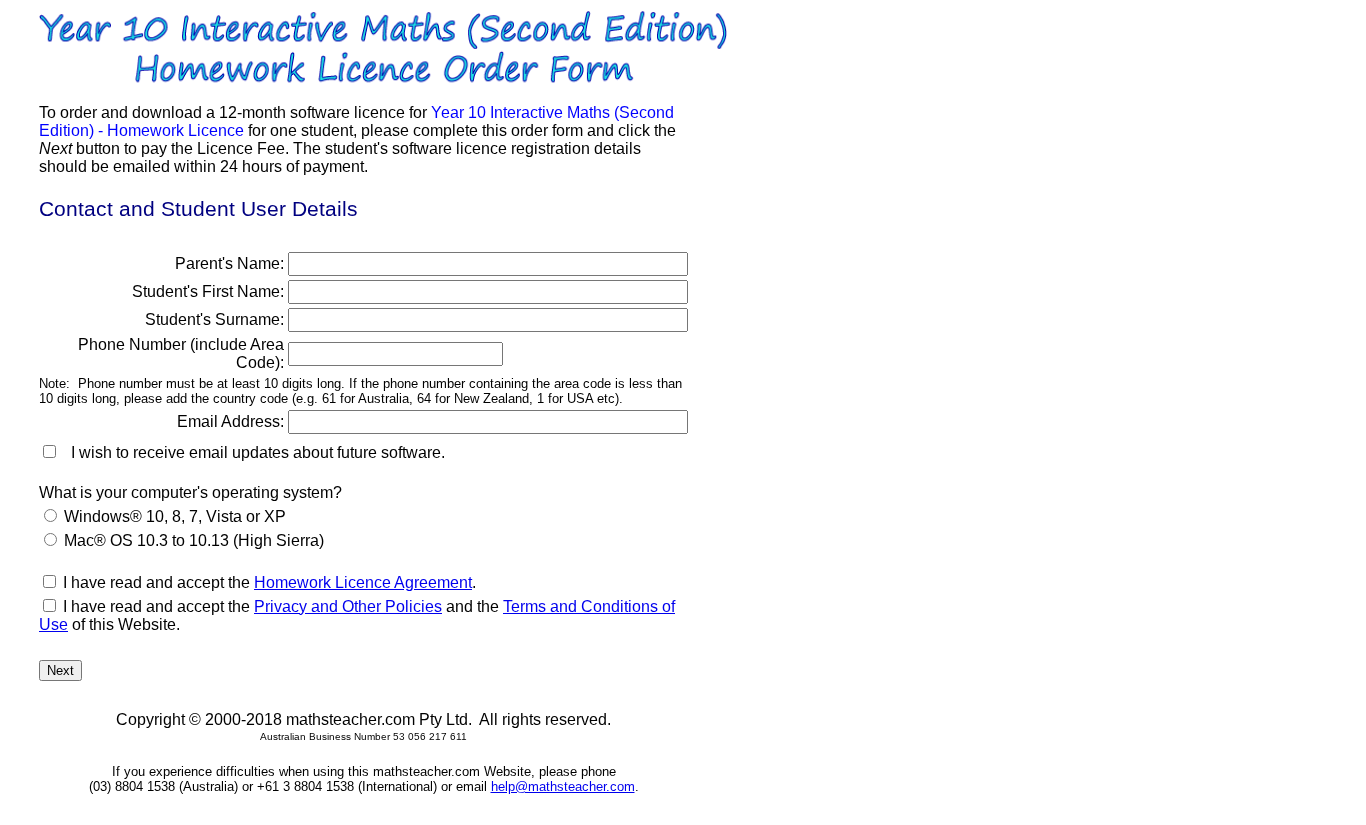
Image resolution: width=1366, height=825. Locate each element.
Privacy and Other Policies (348, 606)
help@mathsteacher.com (563, 786)
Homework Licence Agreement (363, 582)
